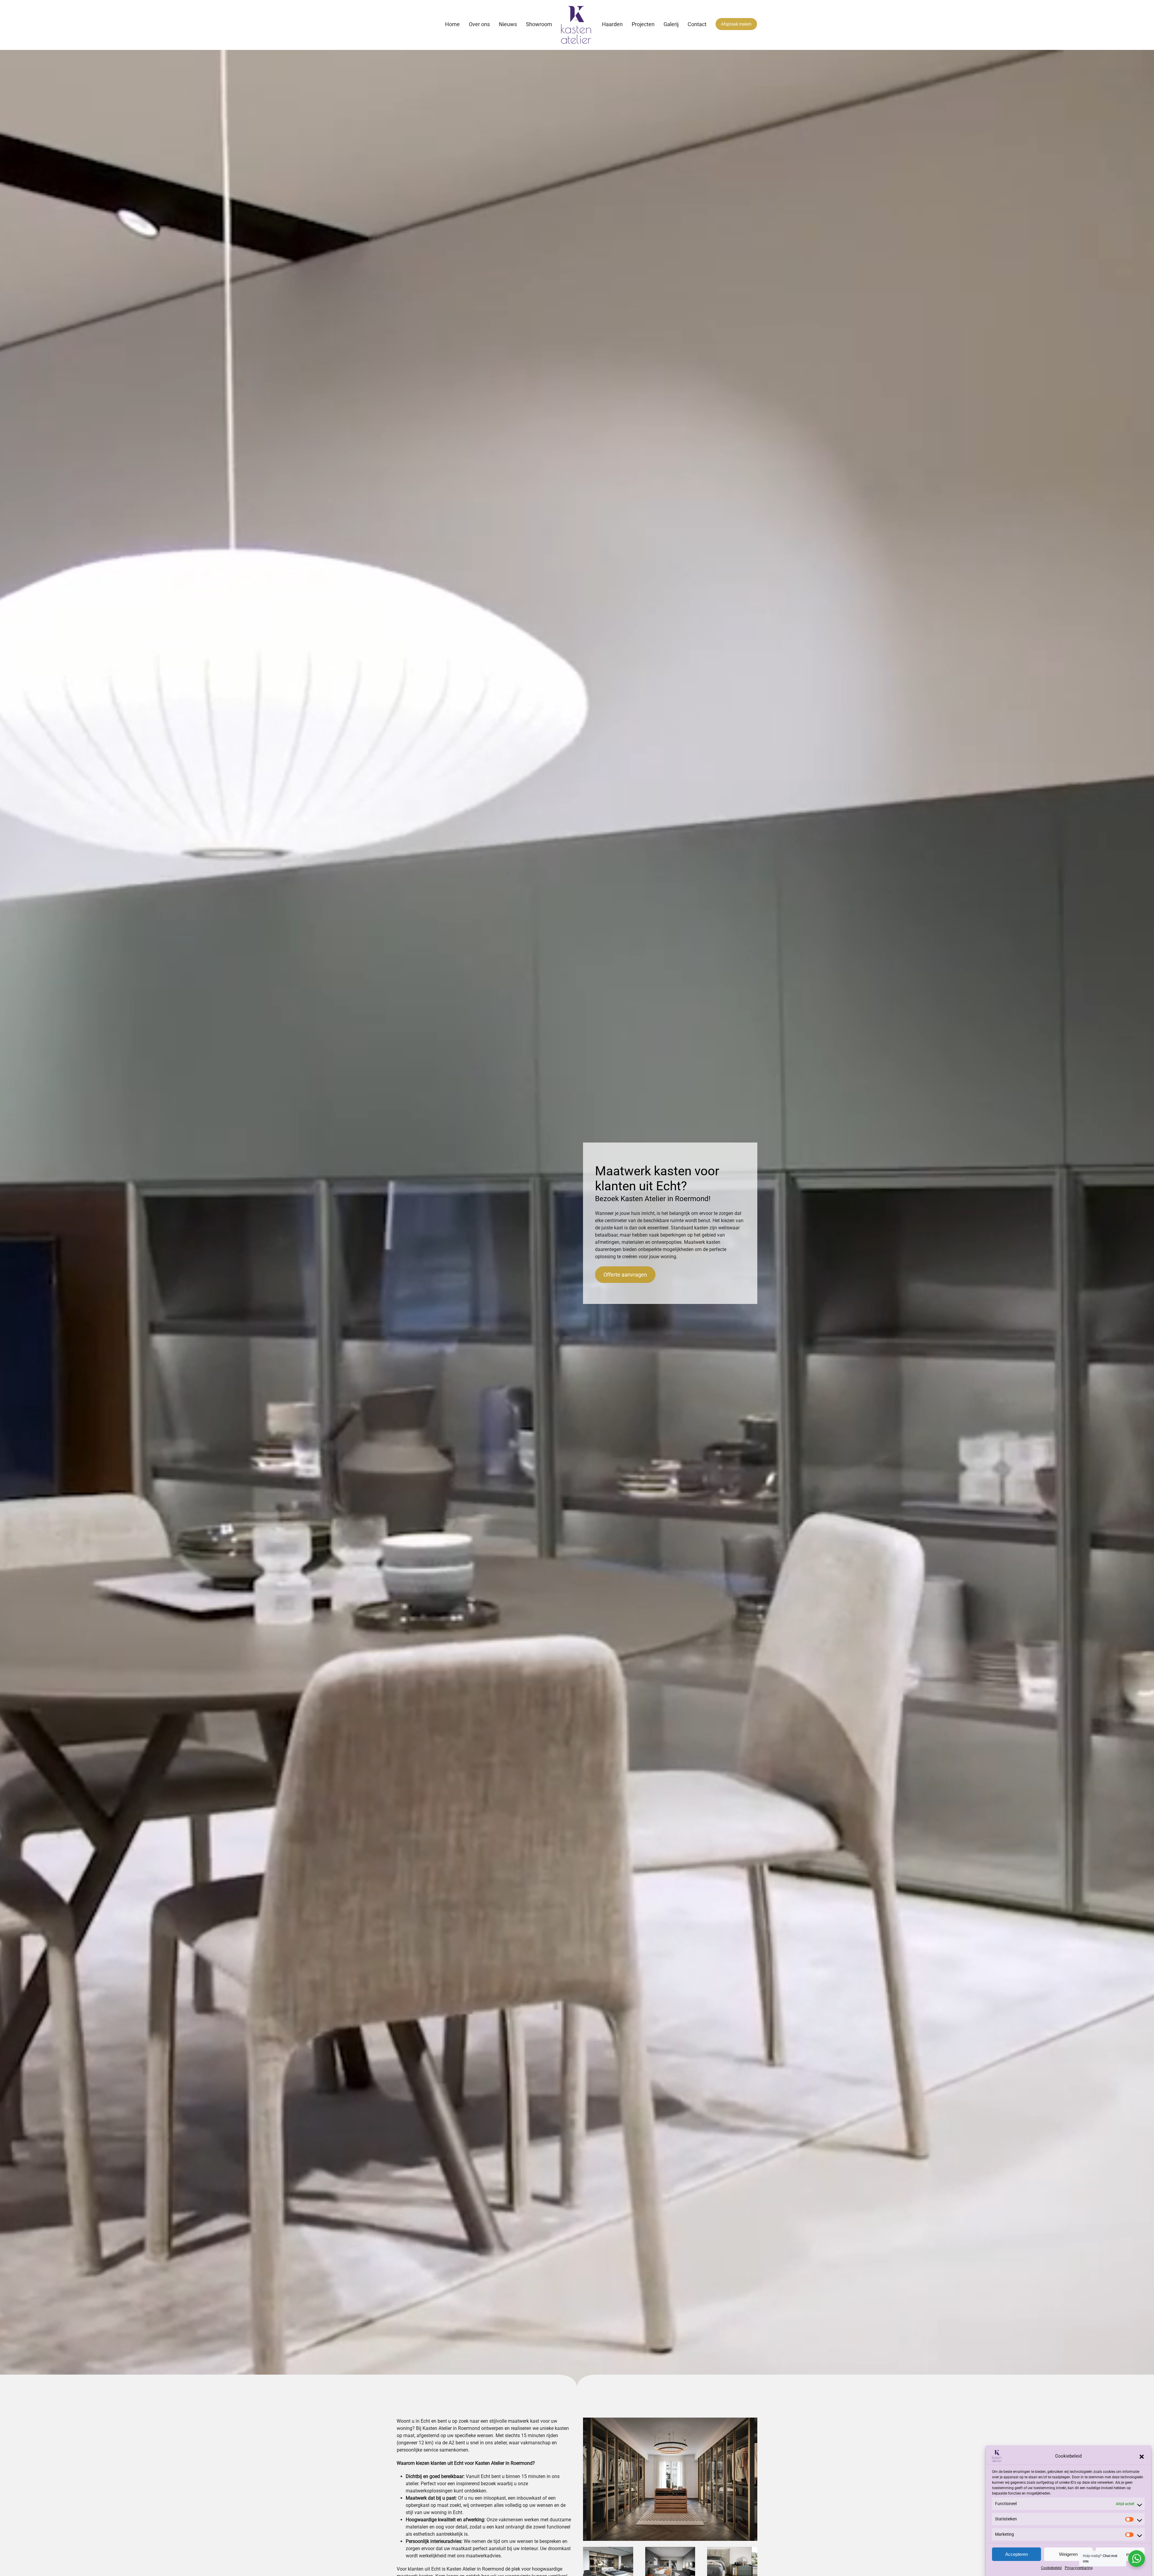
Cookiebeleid (1051, 2568)
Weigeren (1068, 2554)
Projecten (643, 24)
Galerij (671, 24)
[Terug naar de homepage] (577, 25)
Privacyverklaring (1079, 2568)
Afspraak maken (736, 24)
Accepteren (1017, 2554)
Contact (697, 24)
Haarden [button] (612, 24)
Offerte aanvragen (625, 1275)
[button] (1142, 2456)
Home (452, 24)
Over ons (479, 24)
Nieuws (508, 24)
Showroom (539, 24)
